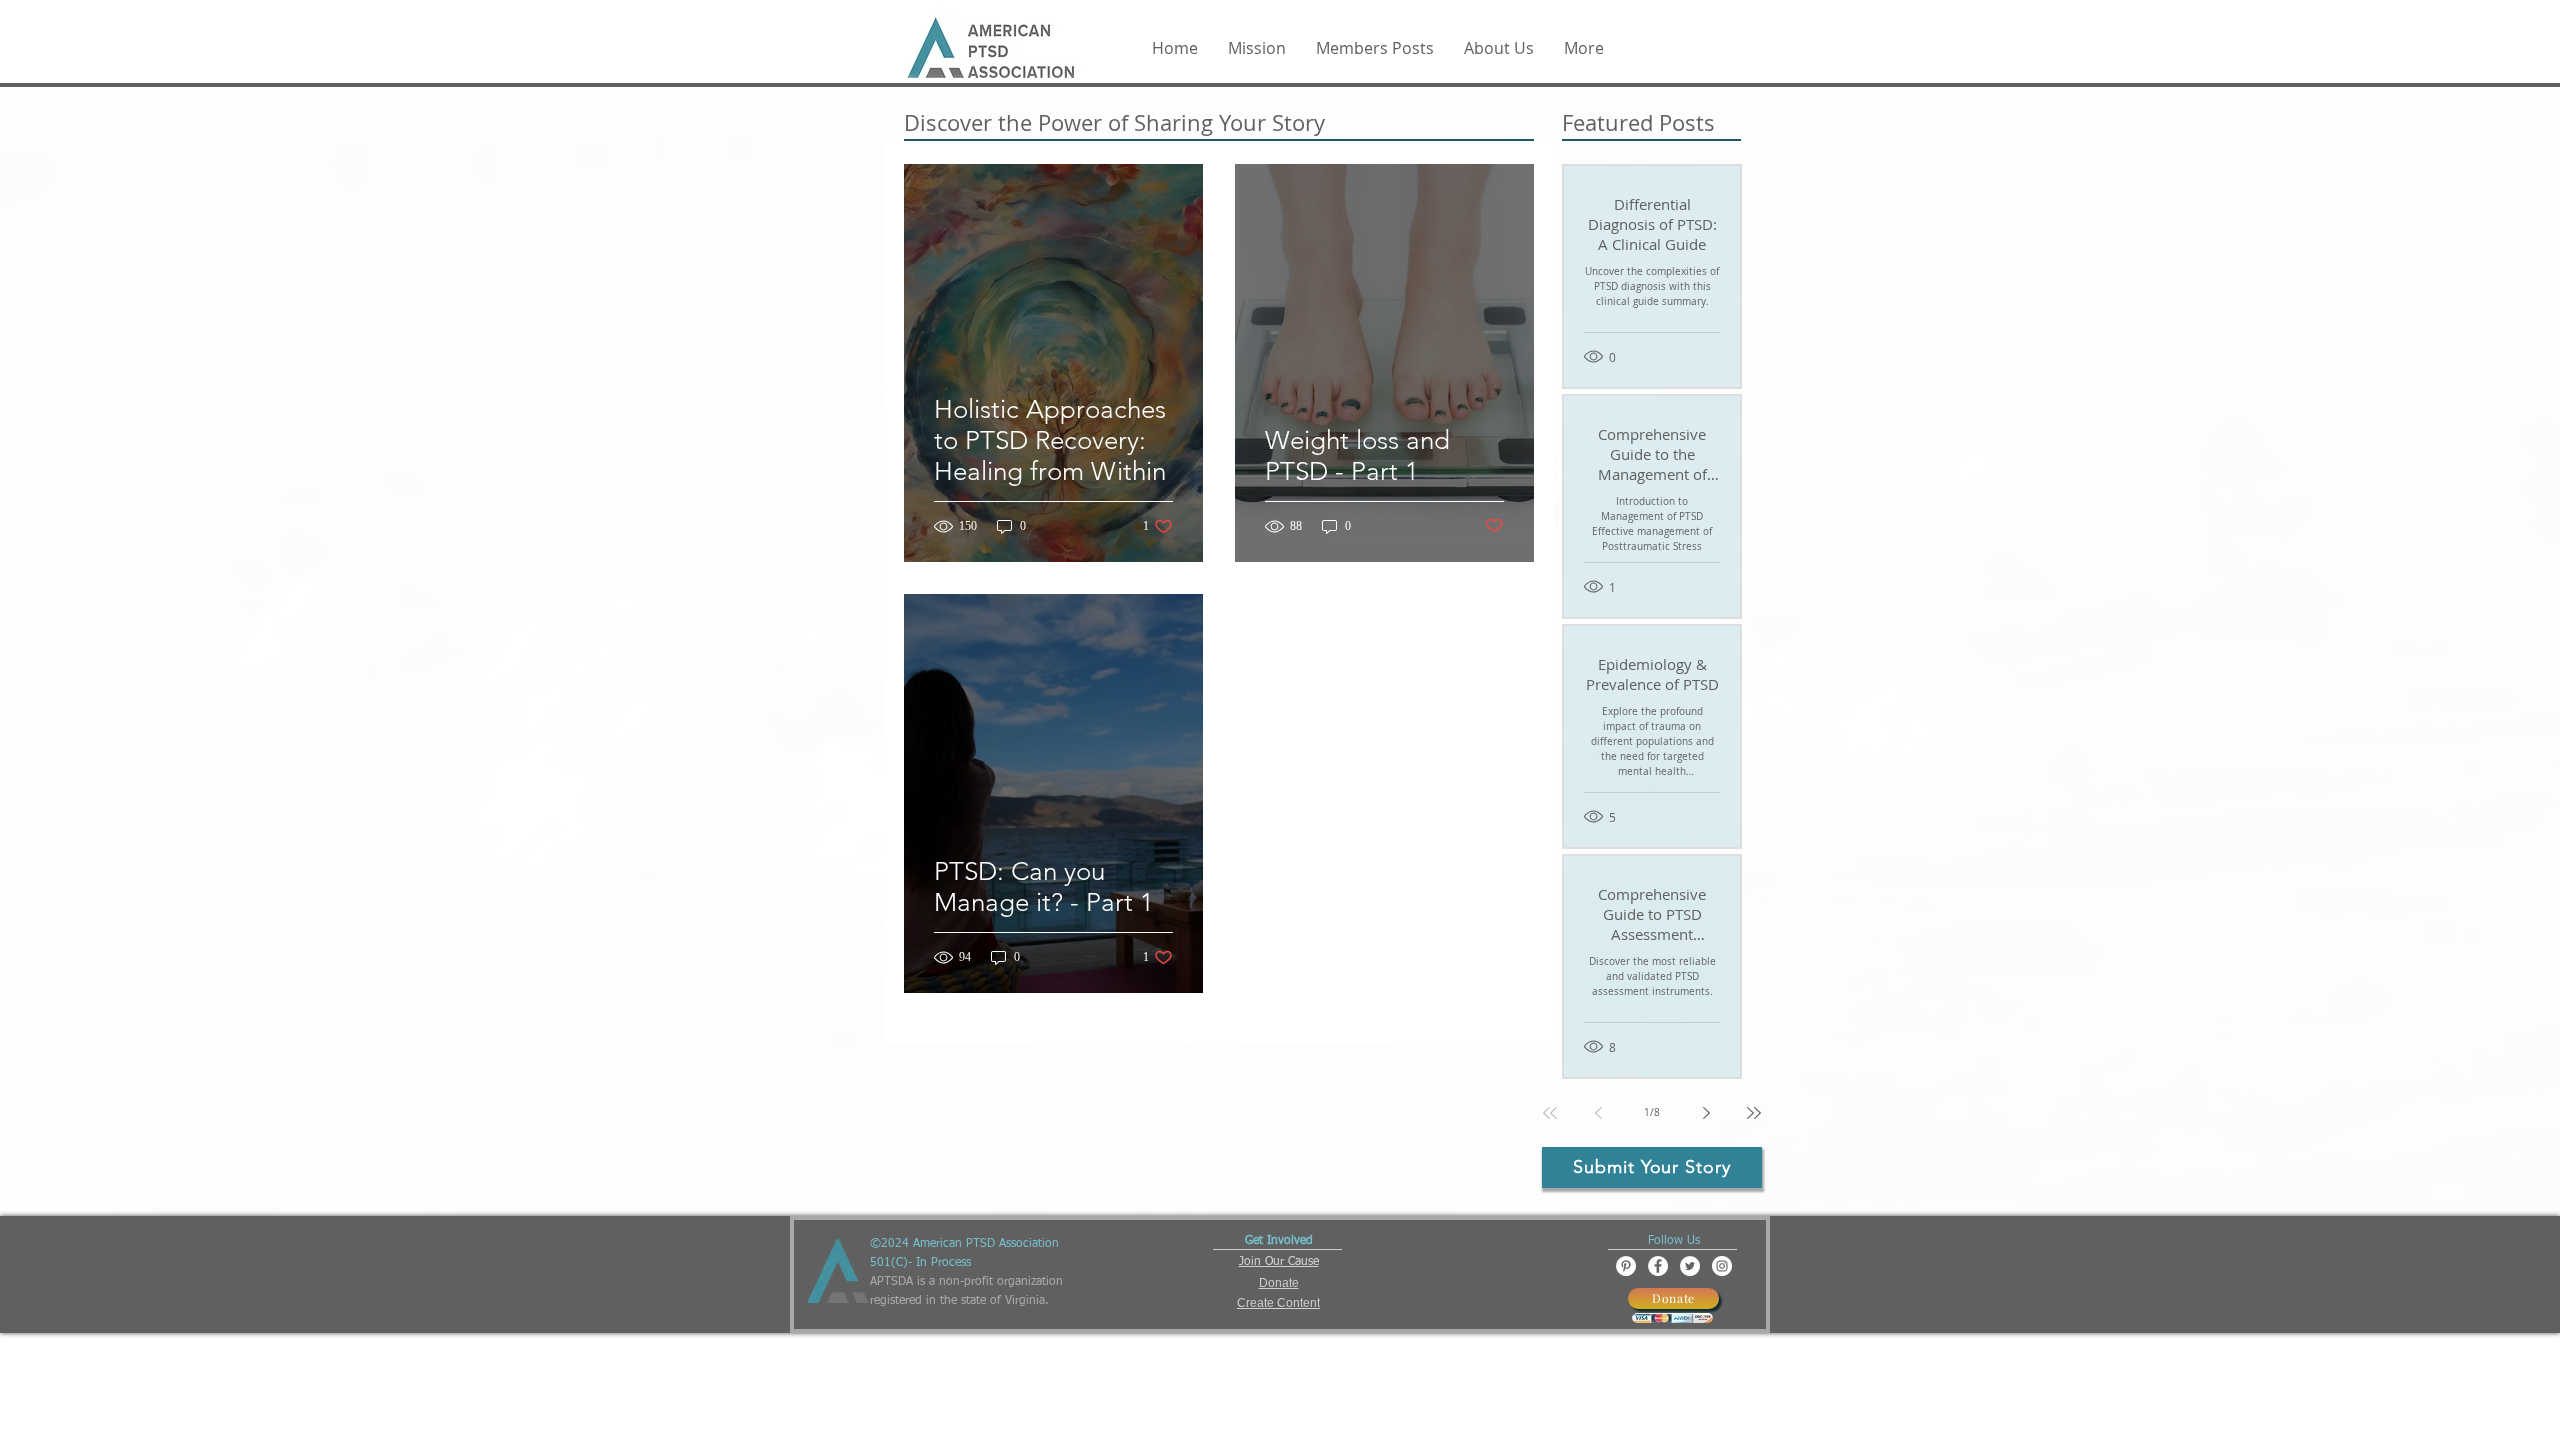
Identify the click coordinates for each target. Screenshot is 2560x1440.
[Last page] (1754, 1113)
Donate (1279, 1283)
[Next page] (1706, 1113)
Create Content (1278, 1303)
